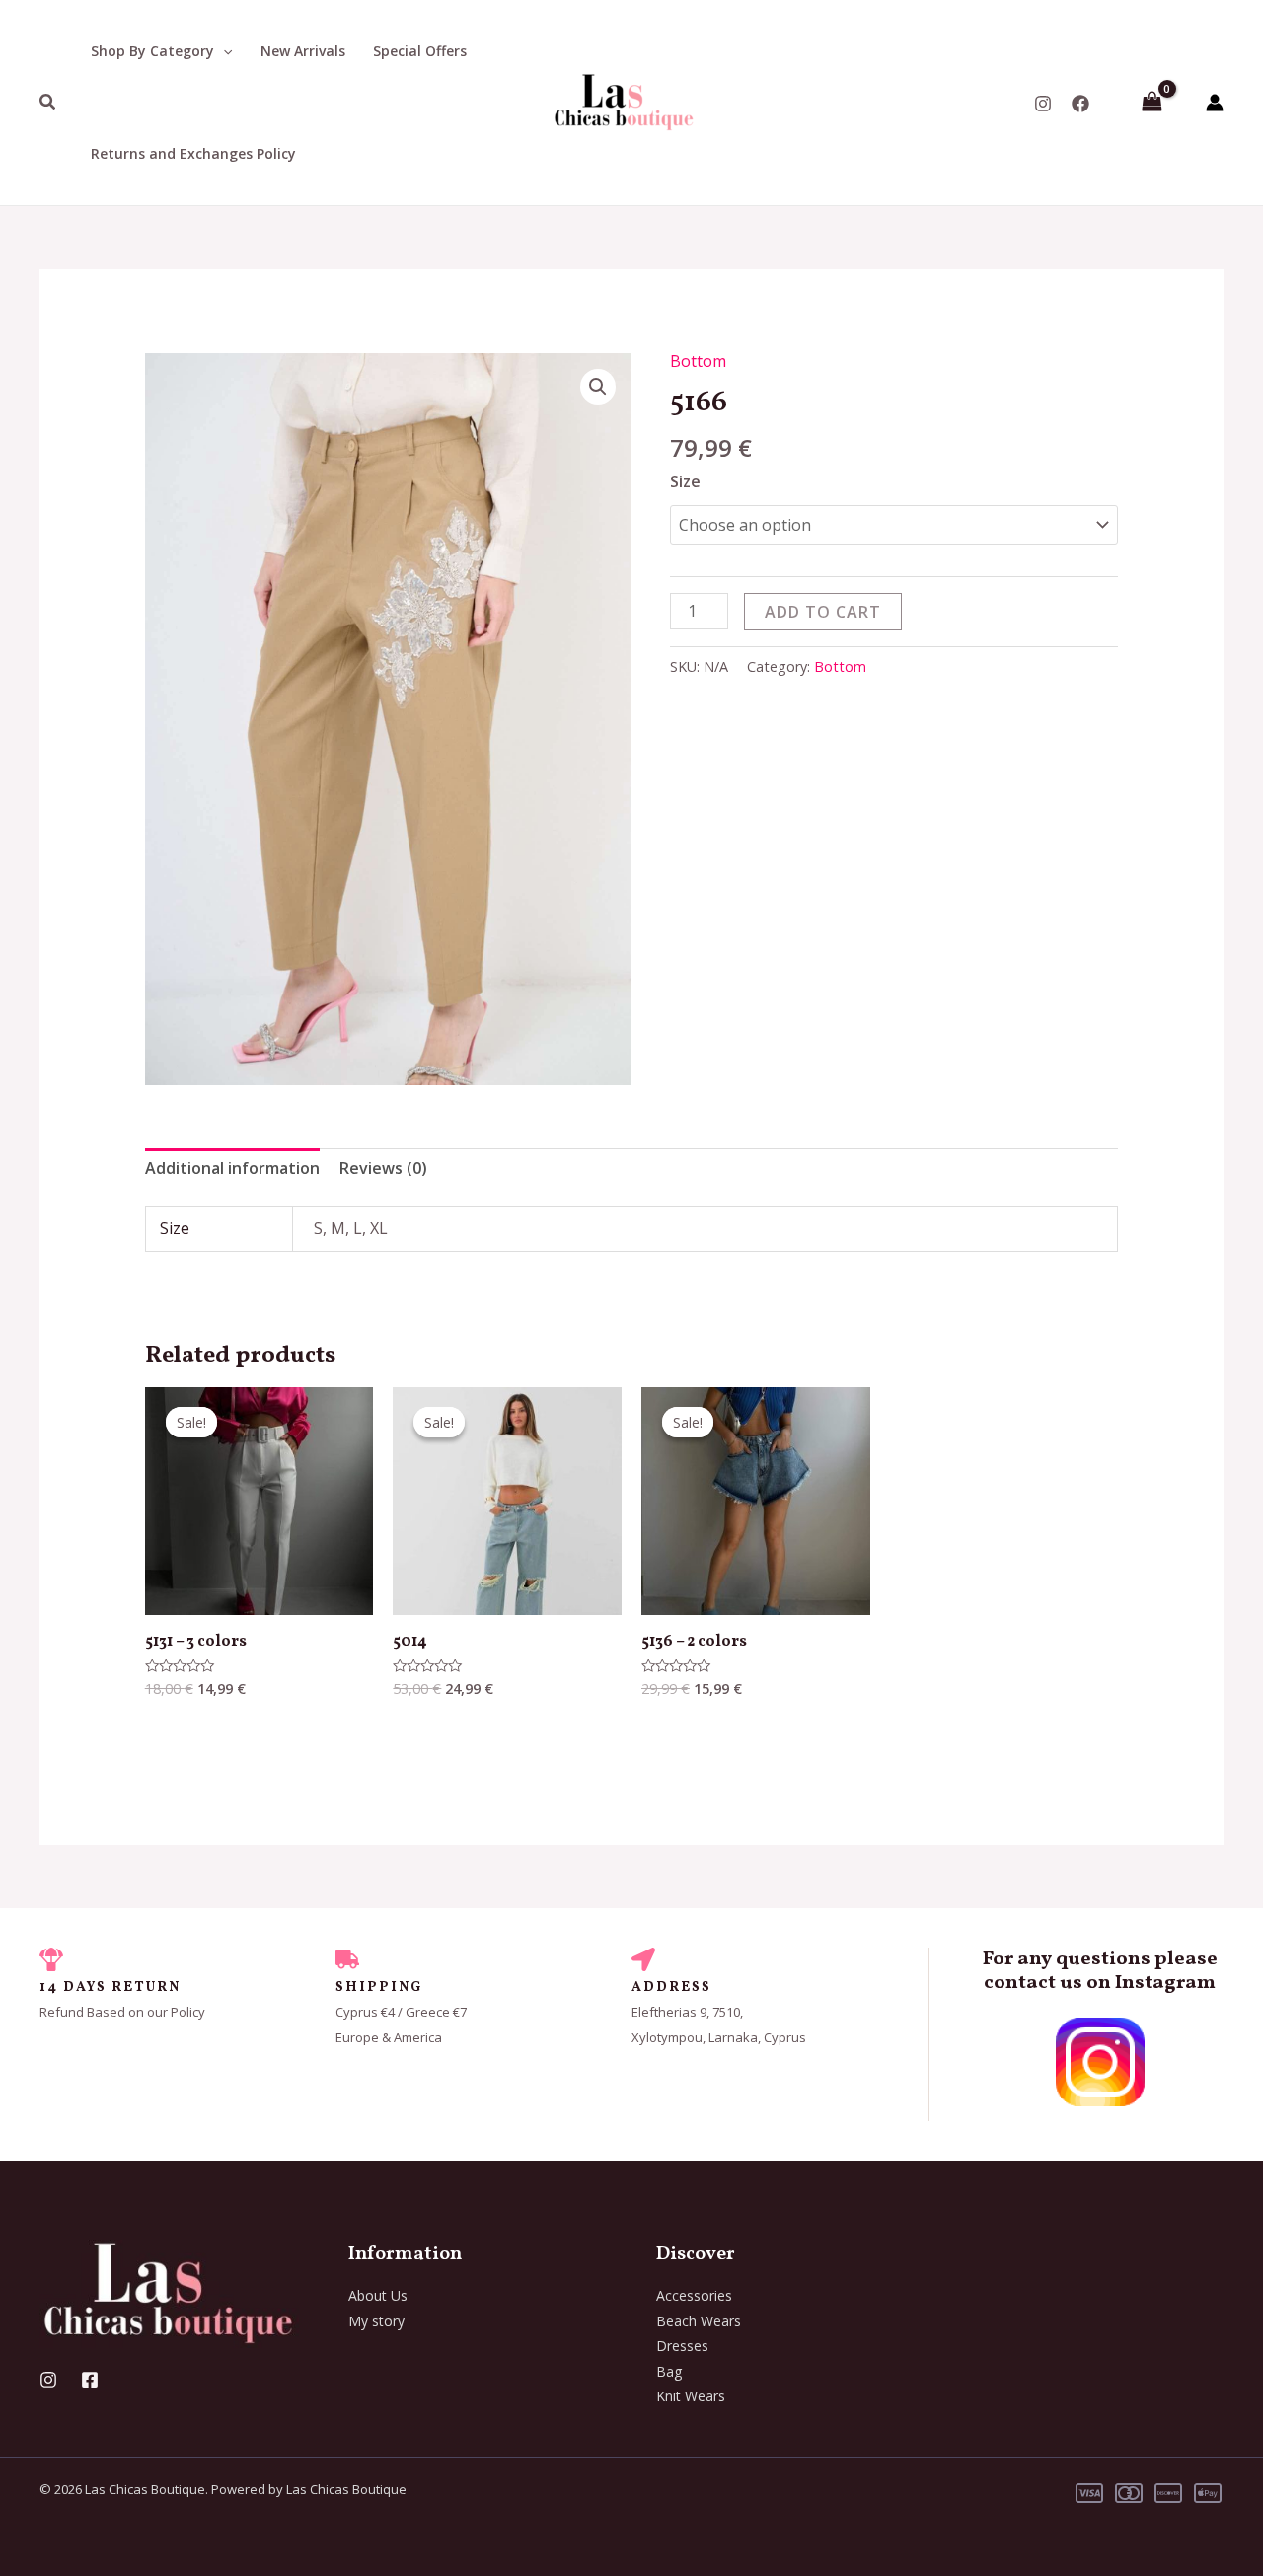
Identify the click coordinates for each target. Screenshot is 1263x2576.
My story (376, 2321)
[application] (223, 51)
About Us (378, 2295)
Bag (669, 2371)
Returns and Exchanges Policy (193, 153)
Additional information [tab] (232, 1168)
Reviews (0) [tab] (383, 1168)
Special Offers (420, 51)
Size (685, 481)
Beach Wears (699, 2321)
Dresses (682, 2346)
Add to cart (823, 612)
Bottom (698, 361)
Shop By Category (152, 51)
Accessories (694, 2295)
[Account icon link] (1215, 103)
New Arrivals (303, 51)
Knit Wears (691, 2396)
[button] (598, 387)
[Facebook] (1080, 104)
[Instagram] (1043, 104)
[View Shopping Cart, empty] (1152, 103)
